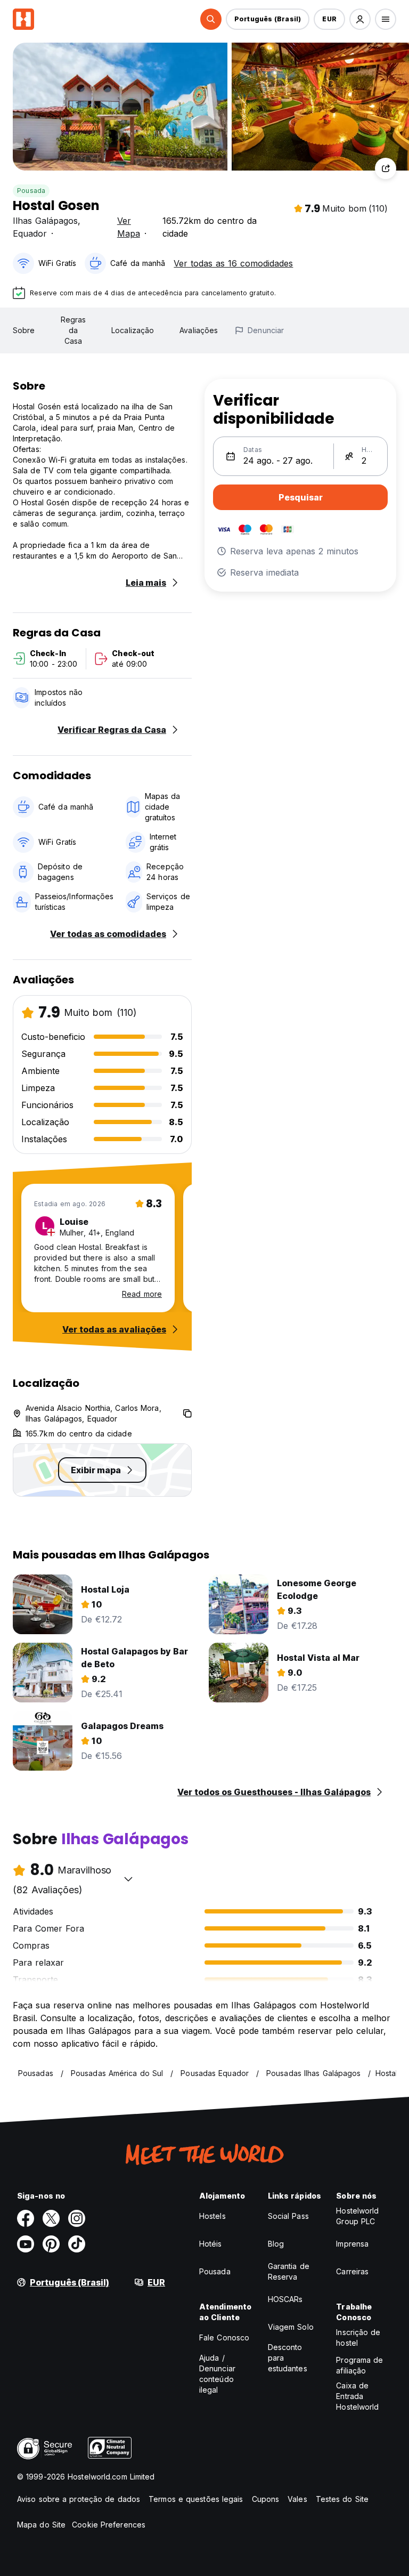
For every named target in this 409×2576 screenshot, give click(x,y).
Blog (276, 2244)
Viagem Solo (291, 2327)
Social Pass (288, 2216)
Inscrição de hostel (358, 2337)
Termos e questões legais (196, 2499)
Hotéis (211, 2244)
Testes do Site (342, 2499)
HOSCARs (285, 2299)
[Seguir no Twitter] (51, 2218)
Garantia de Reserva (289, 2271)
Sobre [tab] (24, 330)
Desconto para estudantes (288, 2358)
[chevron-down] (128, 1879)
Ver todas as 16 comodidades (233, 263)
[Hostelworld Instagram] (77, 2218)
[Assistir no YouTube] (26, 2244)
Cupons (266, 2499)
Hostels (212, 2216)
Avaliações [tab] (199, 330)
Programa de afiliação (359, 2365)
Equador (30, 233)
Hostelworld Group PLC (357, 2216)
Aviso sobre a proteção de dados (79, 2499)
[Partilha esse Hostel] (386, 168)
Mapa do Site (41, 2525)
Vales (297, 2499)
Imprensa (352, 2244)
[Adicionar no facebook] (26, 2218)
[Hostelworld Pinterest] (51, 2244)
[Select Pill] (211, 19)
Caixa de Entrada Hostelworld (357, 2396)
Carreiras (352, 2271)
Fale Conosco (224, 2337)
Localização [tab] (133, 330)
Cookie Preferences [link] (109, 2525)
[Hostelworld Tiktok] (77, 2244)
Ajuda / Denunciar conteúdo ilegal (217, 2374)
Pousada (31, 191)
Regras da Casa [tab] (73, 330)
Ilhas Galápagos (45, 221)
